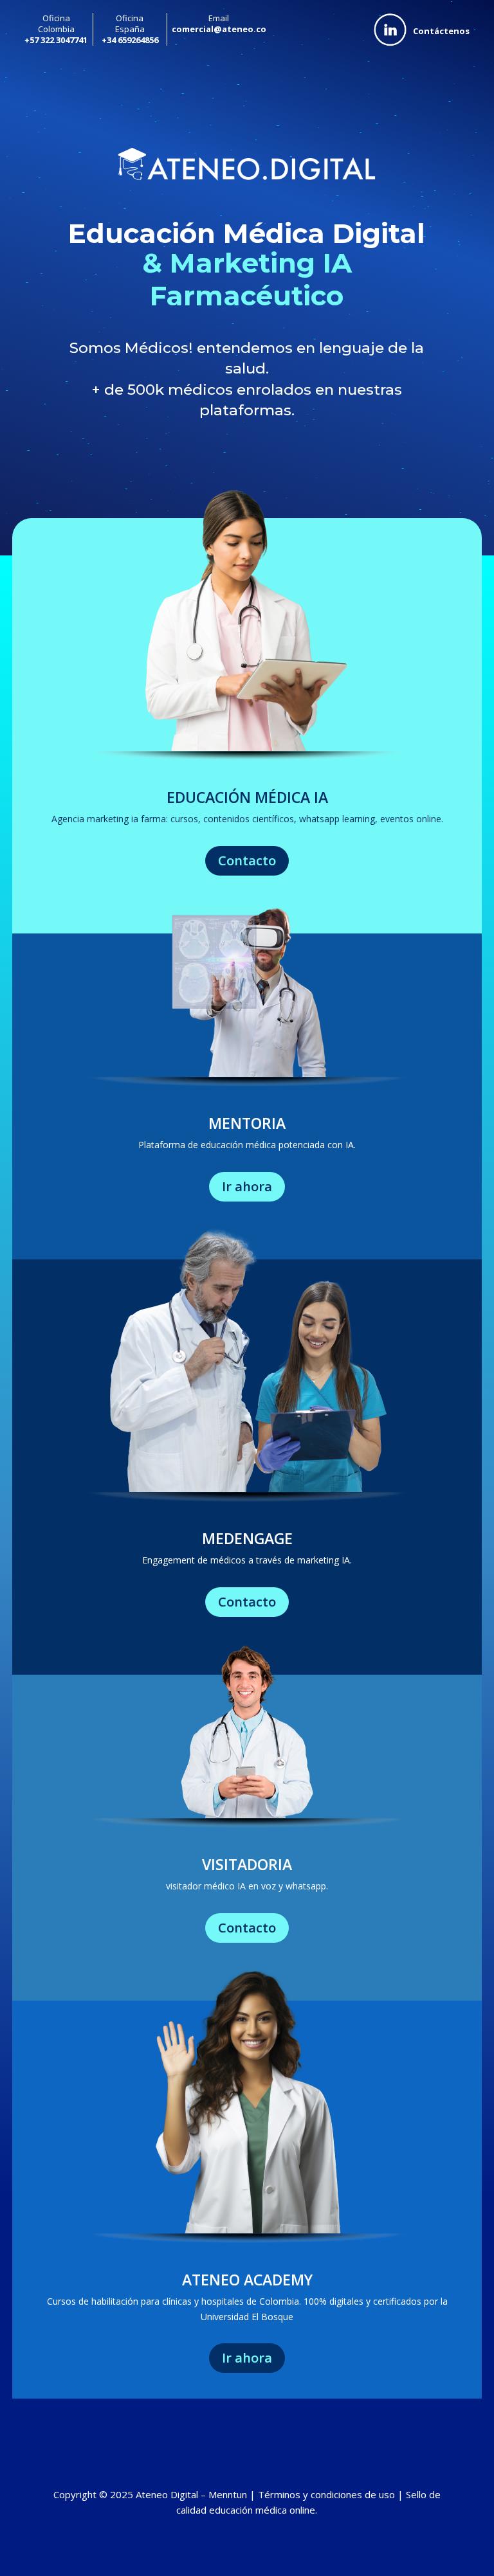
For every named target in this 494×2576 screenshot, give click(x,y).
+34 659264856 (130, 40)
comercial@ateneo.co (219, 29)
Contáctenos (441, 31)
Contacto (247, 860)
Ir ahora (247, 1186)
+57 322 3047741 (56, 40)
